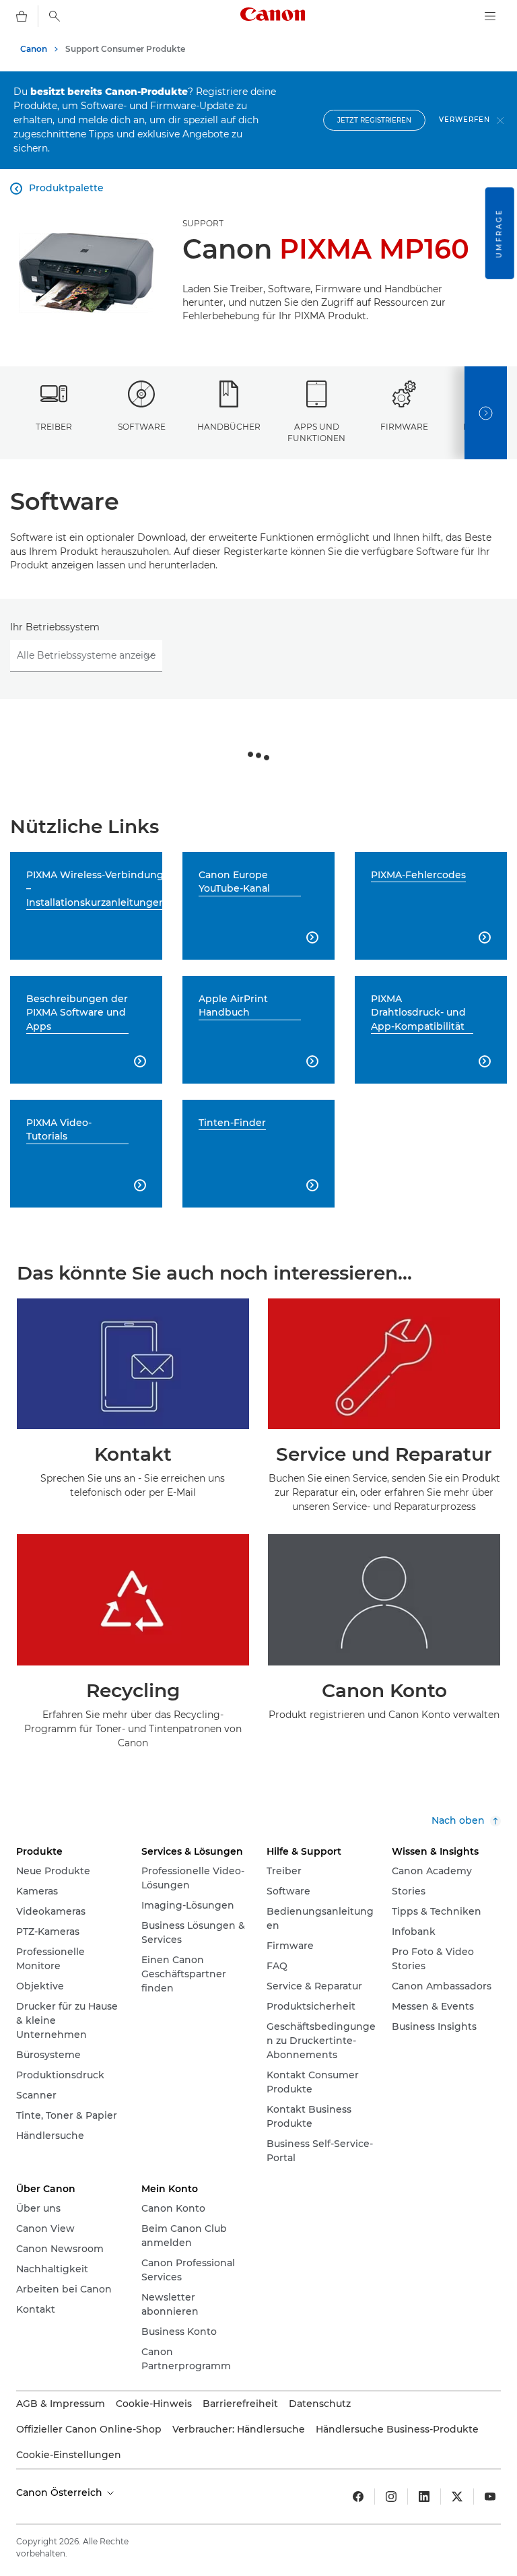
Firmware (404, 427)
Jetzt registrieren (374, 120)
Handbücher (229, 427)
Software (142, 427)
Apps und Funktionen (316, 432)
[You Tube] (490, 2497)
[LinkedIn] (424, 2497)
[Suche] (55, 16)
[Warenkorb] (22, 16)
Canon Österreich (61, 2492)
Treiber (54, 427)
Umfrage (499, 233)
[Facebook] (358, 2497)
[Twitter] (457, 2497)
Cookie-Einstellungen (69, 2455)
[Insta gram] (391, 2497)
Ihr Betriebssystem (55, 627)
